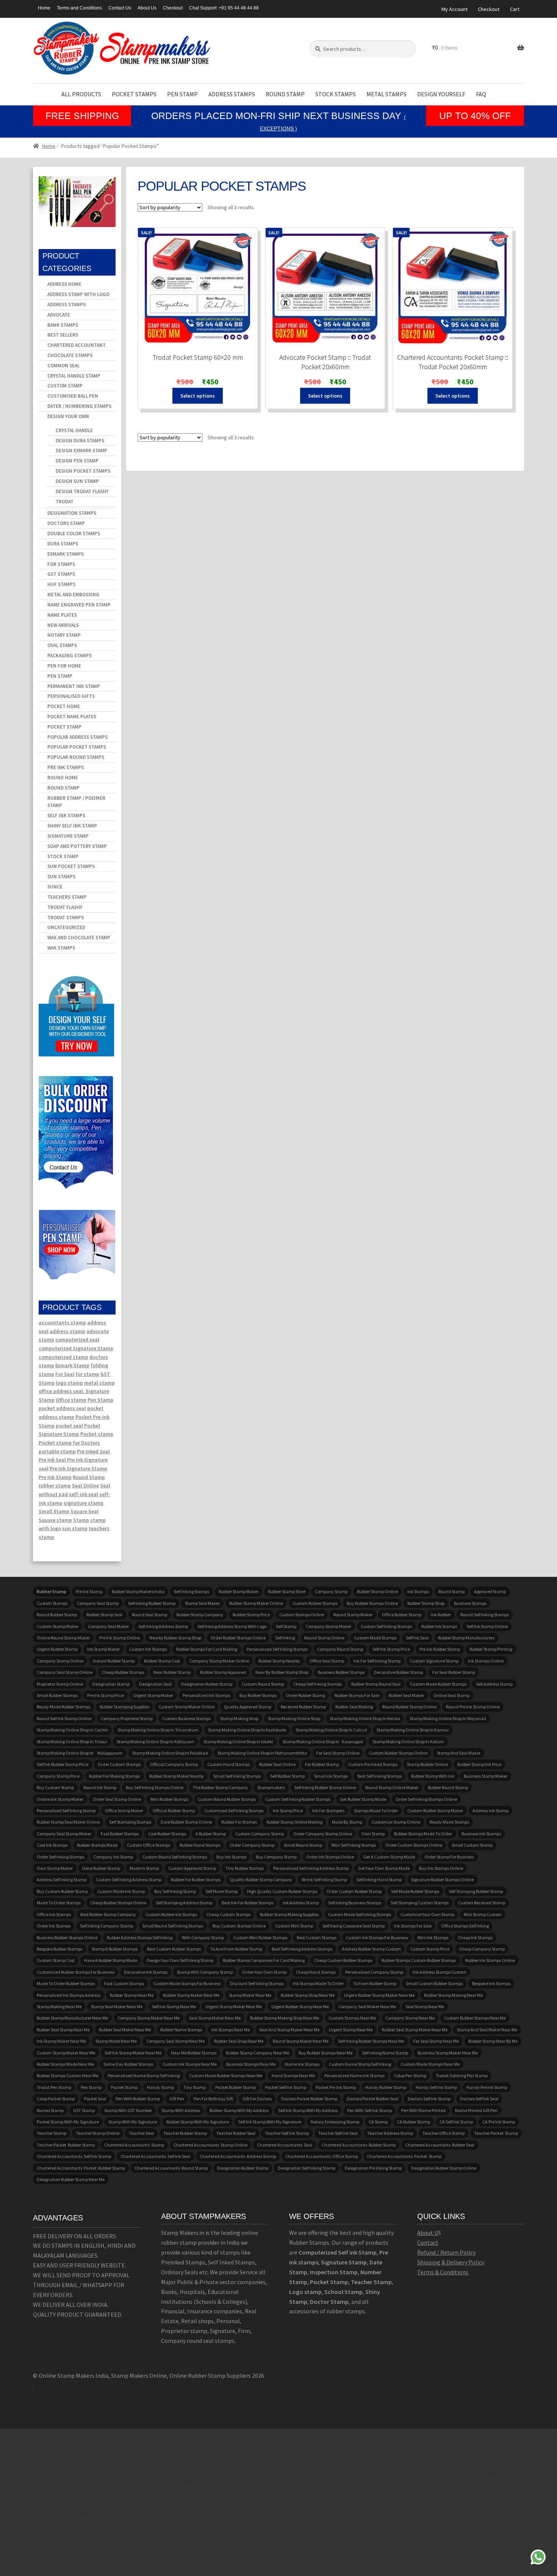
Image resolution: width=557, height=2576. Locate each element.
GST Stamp (84, 2110)
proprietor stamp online (60, 1684)
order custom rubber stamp (354, 1891)
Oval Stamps (62, 645)
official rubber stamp (174, 1811)
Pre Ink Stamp (55, 1477)
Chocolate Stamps (70, 355)
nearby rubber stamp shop (175, 1638)
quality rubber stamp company (261, 1880)
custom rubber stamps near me (475, 2018)
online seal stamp (451, 1695)
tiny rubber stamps (245, 1868)
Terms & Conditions (443, 2272)
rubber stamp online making (294, 1822)
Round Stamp (285, 94)
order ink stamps (54, 1926)
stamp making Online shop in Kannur (413, 1730)
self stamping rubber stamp (476, 1891)
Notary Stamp (64, 635)
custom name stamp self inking (360, 2064)
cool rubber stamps (167, 1834)
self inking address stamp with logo (232, 1626)
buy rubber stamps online (372, 1603)
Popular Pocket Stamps (77, 747)
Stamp (81, 1520)
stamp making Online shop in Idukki (238, 1742)
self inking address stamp (163, 1626)
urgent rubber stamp (57, 1649)
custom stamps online (302, 1615)
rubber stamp (55, 1485)
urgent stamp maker (153, 1695)
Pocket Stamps (134, 94)
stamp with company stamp (205, 1972)
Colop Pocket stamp (56, 2099)
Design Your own (68, 416)
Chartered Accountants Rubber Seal (440, 2145)
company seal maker (108, 1626)
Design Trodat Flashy (82, 491)
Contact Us (120, 8)
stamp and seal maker (459, 1753)
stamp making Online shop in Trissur (72, 1742)
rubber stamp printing (491, 1649)
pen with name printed (423, 2110)
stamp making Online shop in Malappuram (80, 1753)
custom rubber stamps (315, 1603)
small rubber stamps (57, 1695)
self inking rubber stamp (152, 1603)
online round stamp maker (63, 1638)
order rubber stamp (306, 1695)
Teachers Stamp (67, 897)
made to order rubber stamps (66, 1983)
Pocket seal (95, 2099)
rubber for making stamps (114, 1776)
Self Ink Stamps (66, 816)
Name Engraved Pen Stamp (79, 605)
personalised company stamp (374, 1972)
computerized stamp (63, 1357)
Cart (515, 9)
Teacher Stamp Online (98, 2133)
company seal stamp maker (64, 1834)
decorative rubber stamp (398, 1672)
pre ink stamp (89, 1591)
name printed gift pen (476, 2110)
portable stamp (57, 1451)
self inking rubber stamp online (325, 1787)
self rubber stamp (287, 1776)
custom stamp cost (56, 1960)
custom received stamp (482, 1903)
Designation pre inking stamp (373, 2168)
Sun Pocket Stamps (71, 866)
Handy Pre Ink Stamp (487, 2087)
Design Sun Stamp (77, 481)
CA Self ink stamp (456, 2122)
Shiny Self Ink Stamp (72, 826)
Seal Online (85, 1485)
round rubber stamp (57, 1615)
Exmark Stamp (72, 1365)
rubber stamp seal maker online (68, 1822)
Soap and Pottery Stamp (77, 846)
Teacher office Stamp (444, 2133)
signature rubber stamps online (442, 1880)
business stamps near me (251, 2064)
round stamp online (324, 1638)
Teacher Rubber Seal (236, 2133)
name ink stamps (302, 2064)
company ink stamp (113, 1857)
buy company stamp (276, 1857)
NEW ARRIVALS (63, 625)
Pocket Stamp (64, 727)
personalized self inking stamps (277, 1649)
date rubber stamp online (186, 1822)
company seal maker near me (367, 2006)
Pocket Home (64, 706)
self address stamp (494, 1684)
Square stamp (55, 1520)
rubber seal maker (406, 1695)
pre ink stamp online (120, 1638)
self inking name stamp (385, 2053)
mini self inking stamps (354, 1845)
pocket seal (69, 1426)
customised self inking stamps (234, 1811)
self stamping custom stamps (420, 1903)
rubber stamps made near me (65, 2064)
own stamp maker (55, 1868)
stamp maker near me (250, 1995)
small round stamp (303, 1845)
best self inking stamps (379, 1776)
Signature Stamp (68, 836)
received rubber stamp (303, 1707)
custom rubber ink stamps (171, 1914)
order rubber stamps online (238, 1638)
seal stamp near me (425, 2006)
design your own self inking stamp (180, 1960)
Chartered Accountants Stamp (134, 2145)
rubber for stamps (239, 1822)
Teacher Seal (141, 2133)
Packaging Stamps (70, 656)
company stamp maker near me (149, 2018)
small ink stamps (331, 1776)
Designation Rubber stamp (207, 1684)
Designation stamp (111, 1684)
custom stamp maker (58, 1626)
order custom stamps (119, 1764)
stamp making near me (59, 2006)
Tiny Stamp (195, 2087)
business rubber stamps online (67, 1937)
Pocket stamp (97, 1434)
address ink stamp (491, 1811)
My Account (455, 9)
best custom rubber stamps (174, 1949)
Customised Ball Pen (73, 396)
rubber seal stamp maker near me (415, 2030)
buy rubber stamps (258, 1695)
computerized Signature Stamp (76, 1348)
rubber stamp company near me (257, 2053)
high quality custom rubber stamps (282, 1891)
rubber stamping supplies (124, 1707)
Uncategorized (66, 927)
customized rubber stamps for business (76, 1972)
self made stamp (221, 1891)
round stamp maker (353, 1615)
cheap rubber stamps (123, 1672)
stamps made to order (376, 1811)
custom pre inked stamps (373, 1764)
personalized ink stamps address (69, 1995)
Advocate (59, 315)
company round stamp (340, 1649)
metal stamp (99, 1383)
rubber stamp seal (104, 1615)
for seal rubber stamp (454, 1672)
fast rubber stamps (120, 1834)
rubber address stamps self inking (140, 1937)
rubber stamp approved (223, 1672)
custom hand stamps (228, 1764)
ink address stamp (301, 1903)
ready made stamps (449, 1822)
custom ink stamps (148, 1649)
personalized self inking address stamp (311, 1868)
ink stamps (418, 1591)
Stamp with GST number (128, 2110)
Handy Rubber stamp (386, 2087)
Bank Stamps (63, 325)
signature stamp (84, 1503)
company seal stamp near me (175, 2041)
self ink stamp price (391, 1649)
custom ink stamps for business (377, 1937)
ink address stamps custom (440, 1972)
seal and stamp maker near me (289, 2030)
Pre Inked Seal (93, 1451)
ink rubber (441, 1615)
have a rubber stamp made (111, 1960)
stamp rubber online (427, 1764)
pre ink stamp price (106, 1695)
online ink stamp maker (60, 1799)
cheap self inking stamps (318, 1684)
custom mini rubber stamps (260, 1937)
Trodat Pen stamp (54, 2087)
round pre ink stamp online (473, 1707)
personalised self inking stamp (66, 1811)
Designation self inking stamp (307, 2168)
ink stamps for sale (413, 1926)
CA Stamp (378, 2122)
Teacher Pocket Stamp (496, 2133)
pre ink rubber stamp (440, 1649)
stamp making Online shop (294, 1718)
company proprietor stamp (127, 1718)
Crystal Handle (74, 430)
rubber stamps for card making (207, 1649)
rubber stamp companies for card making (264, 1960)
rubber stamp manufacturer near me (72, 2018)
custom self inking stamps (386, 1626)
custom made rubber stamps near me (226, 2075)
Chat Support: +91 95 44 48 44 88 (224, 8)
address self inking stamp (62, 1880)
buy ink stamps (231, 1857)
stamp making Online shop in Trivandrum (158, 1730)
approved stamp (490, 1591)
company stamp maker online (219, 1661)
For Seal (65, 1374)
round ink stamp (100, 1787)
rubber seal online (277, 1764)
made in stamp (144, 1868)
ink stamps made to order (318, 1983)
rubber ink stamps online (490, 1960)
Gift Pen (177, 2099)
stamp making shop (239, 1718)
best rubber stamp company (108, 1914)
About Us (147, 8)
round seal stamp (149, 1615)
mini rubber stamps (169, 1799)
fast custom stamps (124, 1983)
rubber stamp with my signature (198, 2122)
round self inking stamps (485, 1615)
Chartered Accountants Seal (285, 2145)
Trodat (65, 502)
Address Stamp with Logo (78, 294)
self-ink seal (84, 1494)
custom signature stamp (434, 1661)
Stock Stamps (336, 94)
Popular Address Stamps (77, 737)
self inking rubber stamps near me (371, 2041)
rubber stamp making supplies (289, 1914)
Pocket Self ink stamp (286, 2087)
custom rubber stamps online (398, 1753)
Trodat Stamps (66, 917)
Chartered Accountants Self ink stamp (74, 2156)
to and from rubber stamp (236, 1949)
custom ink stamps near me (190, 2064)
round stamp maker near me (301, 2041)
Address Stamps (232, 94)
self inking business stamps (355, 1903)
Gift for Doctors (257, 2099)
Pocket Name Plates (72, 717)
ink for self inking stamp (377, 1661)
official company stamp (174, 1764)
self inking (285, 1638)
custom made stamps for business (187, 1983)
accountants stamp (62, 1322)
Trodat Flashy (65, 907)
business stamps (470, 1603)
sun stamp (75, 1528)
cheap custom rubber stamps (343, 1960)
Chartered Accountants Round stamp (171, 2168)
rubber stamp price (251, 1615)
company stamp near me (410, 2018)
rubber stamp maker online (256, 1603)
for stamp (87, 1374)
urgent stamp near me (351, 2030)
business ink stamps (481, 1834)
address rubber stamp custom (371, 1949)
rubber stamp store (287, 1591)
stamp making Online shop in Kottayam (155, 1742)
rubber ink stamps (439, 1626)
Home (44, 8)
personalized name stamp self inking (144, 2075)
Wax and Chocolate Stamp (79, 938)
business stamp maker (486, 1776)
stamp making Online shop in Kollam (408, 1742)
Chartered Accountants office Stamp (322, 2156)
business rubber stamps (341, 1672)
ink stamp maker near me (61, 2041)
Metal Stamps (386, 94)
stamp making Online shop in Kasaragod (323, 1742)
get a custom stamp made (389, 1857)
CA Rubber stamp (414, 2122)
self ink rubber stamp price (63, 1764)
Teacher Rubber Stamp (185, 2133)
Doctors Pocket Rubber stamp (309, 2099)
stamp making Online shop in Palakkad (170, 1753)
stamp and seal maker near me (487, 2030)
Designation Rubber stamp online (444, 2168)
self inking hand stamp (379, 1880)
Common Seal (63, 366)
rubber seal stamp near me (63, 2030)
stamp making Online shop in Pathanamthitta (262, 1753)
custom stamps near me (352, 2018)
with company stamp (203, 1937)
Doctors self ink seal (479, 2099)
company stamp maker (329, 1626)
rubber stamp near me (132, 1995)
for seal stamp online (338, 1753)
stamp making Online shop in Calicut (331, 1730)
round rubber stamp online (409, 1707)
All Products (81, 94)
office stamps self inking (465, 1926)
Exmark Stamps (66, 554)
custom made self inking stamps (360, 1914)
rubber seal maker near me (125, 2030)
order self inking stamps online (426, 1799)
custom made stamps (375, 1638)
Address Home (64, 284)
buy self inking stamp (175, 1891)
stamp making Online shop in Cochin (72, 1730)
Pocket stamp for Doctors (69, 1443)
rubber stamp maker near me (191, 1995)
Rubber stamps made (97, 1845)
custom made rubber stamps (438, 1684)
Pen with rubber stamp (138, 2099)
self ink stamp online (487, 1626)
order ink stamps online (330, 1857)
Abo (422, 2233)
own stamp (373, 1834)
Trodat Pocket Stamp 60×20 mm (198, 357)
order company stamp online (323, 1834)
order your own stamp (264, 1972)
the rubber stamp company (220, 1787)
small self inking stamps (237, 1776)
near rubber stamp (172, 1672)
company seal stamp (98, 1603)
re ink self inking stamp (324, 1880)
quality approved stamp (248, 1707)
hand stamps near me (293, 2075)
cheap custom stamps (228, 1914)
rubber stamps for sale (357, 1695)
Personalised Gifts (71, 696)
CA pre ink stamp (499, 2122)
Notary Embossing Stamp (335, 2122)
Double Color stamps (74, 534)
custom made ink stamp (121, 1891)
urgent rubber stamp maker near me (379, 1995)
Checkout (173, 8)
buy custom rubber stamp (62, 1891)
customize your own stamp (427, 1914)
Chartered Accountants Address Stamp (238, 2156)
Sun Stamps (61, 877)
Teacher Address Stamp (390, 2133)
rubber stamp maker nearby (177, 1776)
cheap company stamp (482, 1949)
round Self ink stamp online (64, 1718)
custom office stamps (149, 1845)
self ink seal (417, 1638)
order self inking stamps (60, 1857)
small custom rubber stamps (434, 1983)
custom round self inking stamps (175, 1857)
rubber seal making (354, 1707)
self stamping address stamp (184, 1903)
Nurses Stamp (50, 2110)
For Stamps (61, 564)
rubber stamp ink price (479, 1764)
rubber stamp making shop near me (285, 2018)
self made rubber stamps (415, 1891)
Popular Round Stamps (76, 757)
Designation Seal (155, 1684)
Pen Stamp (182, 94)
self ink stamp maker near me (133, 2053)
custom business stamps (186, 1718)
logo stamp (69, 1383)
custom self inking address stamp (129, 1880)
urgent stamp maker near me (234, 2006)
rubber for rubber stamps (196, 1880)
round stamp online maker (392, 1787)
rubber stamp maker (239, 1591)
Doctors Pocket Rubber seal (372, 2099)
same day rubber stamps (128, 2064)
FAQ (481, 94)
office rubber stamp (402, 1615)
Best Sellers (63, 335)
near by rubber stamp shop (282, 1672)
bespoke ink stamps (491, 1983)
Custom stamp (65, 386)
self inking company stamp (106, 1926)
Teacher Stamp (52, 2133)
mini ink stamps (433, 1937)
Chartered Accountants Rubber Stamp (359, 2145)
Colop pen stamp (410, 2075)
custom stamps (52, 1603)
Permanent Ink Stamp (74, 686)
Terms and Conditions (79, 8)
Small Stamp (54, 1511)
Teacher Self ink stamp (287, 2133)
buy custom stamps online (239, 1926)
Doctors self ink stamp (429, 2099)
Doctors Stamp (66, 523)
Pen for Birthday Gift (213, 2099)
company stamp (331, 1591)
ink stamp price (288, 1811)
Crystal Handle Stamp (74, 376)
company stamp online (60, 1661)
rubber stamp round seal (376, 1684)
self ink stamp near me (174, 2006)
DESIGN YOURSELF (441, 94)
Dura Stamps (63, 544)
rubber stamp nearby (279, 1661)
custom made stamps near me (430, 2064)
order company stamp (252, 1845)
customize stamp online (396, 1822)
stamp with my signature (133, 2122)
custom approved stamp (192, 1868)
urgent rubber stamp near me (300, 2006)
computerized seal (77, 1340)
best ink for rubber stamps (247, 1903)
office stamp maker (124, 1811)
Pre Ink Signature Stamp (78, 1468)
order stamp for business (449, 1857)
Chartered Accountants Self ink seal (155, 2156)
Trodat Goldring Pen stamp (462, 2075)
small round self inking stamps (173, 1926)
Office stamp (71, 1400)
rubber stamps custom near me (67, 2075)
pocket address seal (62, 1408)
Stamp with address (181, 2110)
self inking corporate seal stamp (354, 1926)
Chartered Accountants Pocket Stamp (404, 2156)
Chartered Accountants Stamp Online (210, 2145)
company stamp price (58, 1776)
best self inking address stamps (302, 1949)
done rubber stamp (101, 1868)
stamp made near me (116, 2041)
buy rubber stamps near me (325, 2053)
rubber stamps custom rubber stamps (419, 1960)
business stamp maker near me (448, 2053)
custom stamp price (430, 1949)
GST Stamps (61, 574)
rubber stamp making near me (453, 1995)
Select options (198, 396)
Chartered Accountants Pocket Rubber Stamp (81, 2168)
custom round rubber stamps (227, 1799)
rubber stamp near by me (493, 2041)
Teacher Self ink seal (338, 2133)
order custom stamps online (414, 1845)
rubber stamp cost (162, 1661)
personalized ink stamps (206, 1695)
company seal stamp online (65, 1672)
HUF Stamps (61, 584)
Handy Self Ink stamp (436, 2087)
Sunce (55, 887)
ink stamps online (486, 1661)
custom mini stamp (294, 1926)
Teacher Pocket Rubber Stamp (66, 2145)
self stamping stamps (130, 1822)
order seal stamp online (117, 1799)
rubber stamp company (200, 1615)
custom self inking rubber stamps (298, 1799)
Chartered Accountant (77, 345)
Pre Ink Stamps (66, 767)
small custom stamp (472, 1845)
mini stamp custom (483, 1914)
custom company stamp (260, 1834)
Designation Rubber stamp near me (71, 2179)
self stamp (286, 1626)
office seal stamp (327, 1661)
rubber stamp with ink (433, 1776)
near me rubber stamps (194, 2053)
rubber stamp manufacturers (466, 1638)
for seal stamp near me (436, 2041)
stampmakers (271, 1787)
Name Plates (62, 615)
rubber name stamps (181, 2030)
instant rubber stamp (114, 1661)
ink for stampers (328, 1811)
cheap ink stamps (475, 1937)
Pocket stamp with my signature (68, 2122)
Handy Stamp (160, 2087)
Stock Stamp (63, 856)
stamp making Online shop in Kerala (365, 1718)
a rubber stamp (211, 1834)
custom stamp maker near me (66, 2053)
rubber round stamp (448, 1787)
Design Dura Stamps (80, 441)
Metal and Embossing (73, 595)
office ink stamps (54, 1914)
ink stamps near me (231, 2030)
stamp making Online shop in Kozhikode (247, 1730)
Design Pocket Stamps (83, 471)
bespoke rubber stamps (59, 1949)
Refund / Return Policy (446, 2252)
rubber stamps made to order (423, 1834)
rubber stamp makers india (138, 1591)
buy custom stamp (55, 1787)
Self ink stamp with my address (308, 2110)
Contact (428, 2242)
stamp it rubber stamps (115, 1949)
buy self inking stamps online (155, 1787)
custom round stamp (263, 1684)
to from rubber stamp (375, 1983)
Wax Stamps (61, 948)
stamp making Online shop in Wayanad (448, 1718)
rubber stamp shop (426, 1603)
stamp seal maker (202, 1603)
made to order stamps (59, 1903)
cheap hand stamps (316, 1972)
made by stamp (347, 1822)
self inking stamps (192, 1591)
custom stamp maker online (187, 1707)
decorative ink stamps (146, 1972)
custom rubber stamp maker (435, 1811)
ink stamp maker (103, 1649)
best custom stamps (317, 1937)
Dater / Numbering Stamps (79, 406)
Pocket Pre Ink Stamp (336, 2087)
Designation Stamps (72, 513)
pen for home (64, 666)
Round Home (63, 778)
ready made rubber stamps (63, 1707)
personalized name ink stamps (354, 2075)
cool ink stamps (52, 1845)
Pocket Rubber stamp (235, 2087)
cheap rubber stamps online (118, 1903)
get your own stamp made (384, 1868)
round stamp (451, 1591)
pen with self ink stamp (369, 2110)
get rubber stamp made (363, 1799)
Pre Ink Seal (52, 1460)
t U (434, 2233)
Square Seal (84, 1511)
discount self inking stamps (257, 1983)
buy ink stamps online (441, 1868)
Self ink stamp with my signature (270, 2122)
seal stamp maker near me (215, 2018)
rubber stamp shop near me (308, 1995)
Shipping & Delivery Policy (451, 2262)
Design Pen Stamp (77, 461)
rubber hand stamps (200, 1845)
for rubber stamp (322, 1764)
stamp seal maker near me (117, 2006)
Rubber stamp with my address (239, 2110)
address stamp (67, 1331)
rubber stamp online (377, 1591)
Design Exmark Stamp (81, 450)
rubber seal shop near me (239, 2041)
